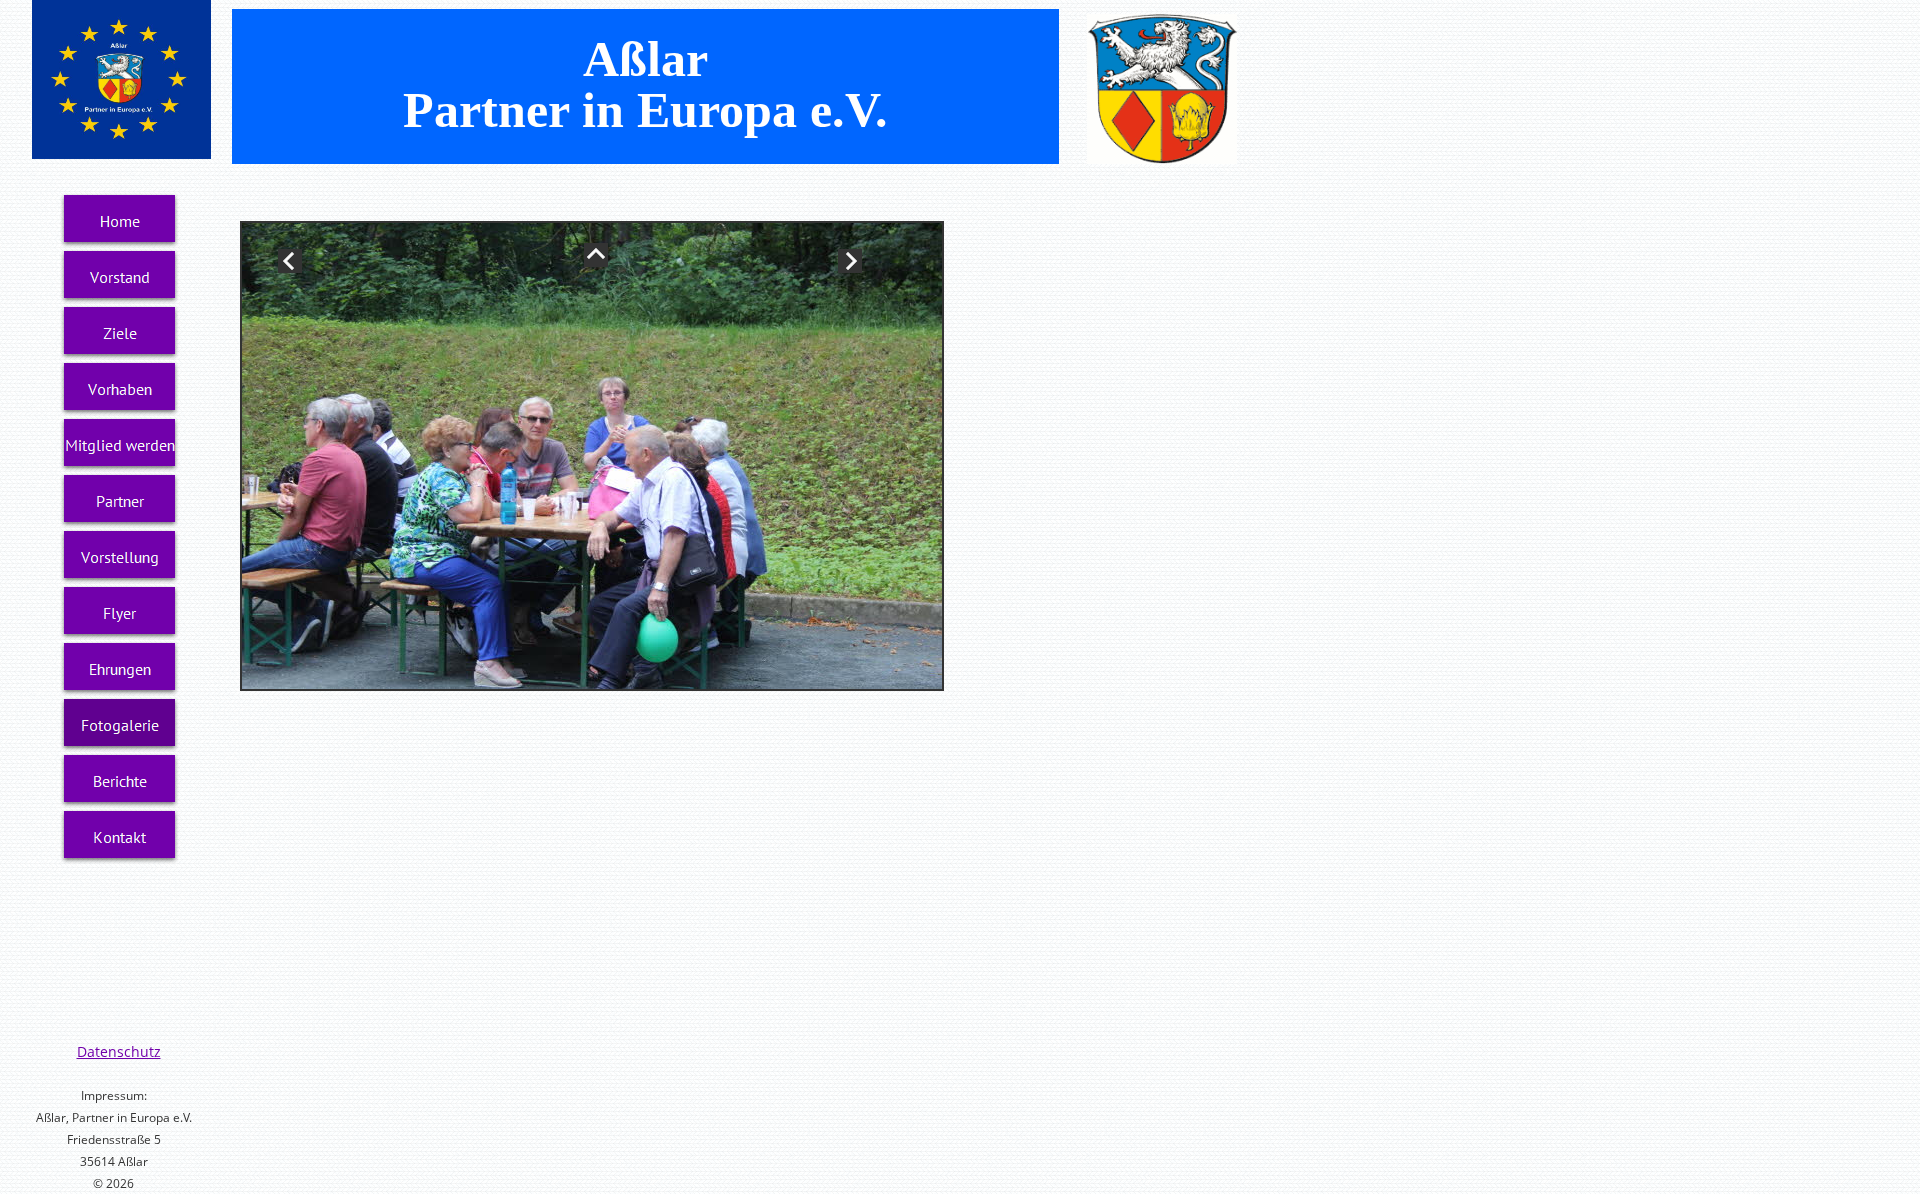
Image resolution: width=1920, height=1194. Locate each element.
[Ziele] (120, 333)
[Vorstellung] (120, 557)
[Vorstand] (120, 277)
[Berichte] (120, 781)
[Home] (120, 221)
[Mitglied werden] (120, 445)
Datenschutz (119, 1051)
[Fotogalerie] (120, 725)
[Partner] (120, 501)
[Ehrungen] (120, 669)
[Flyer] (120, 613)
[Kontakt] (120, 837)
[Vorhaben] (120, 389)
